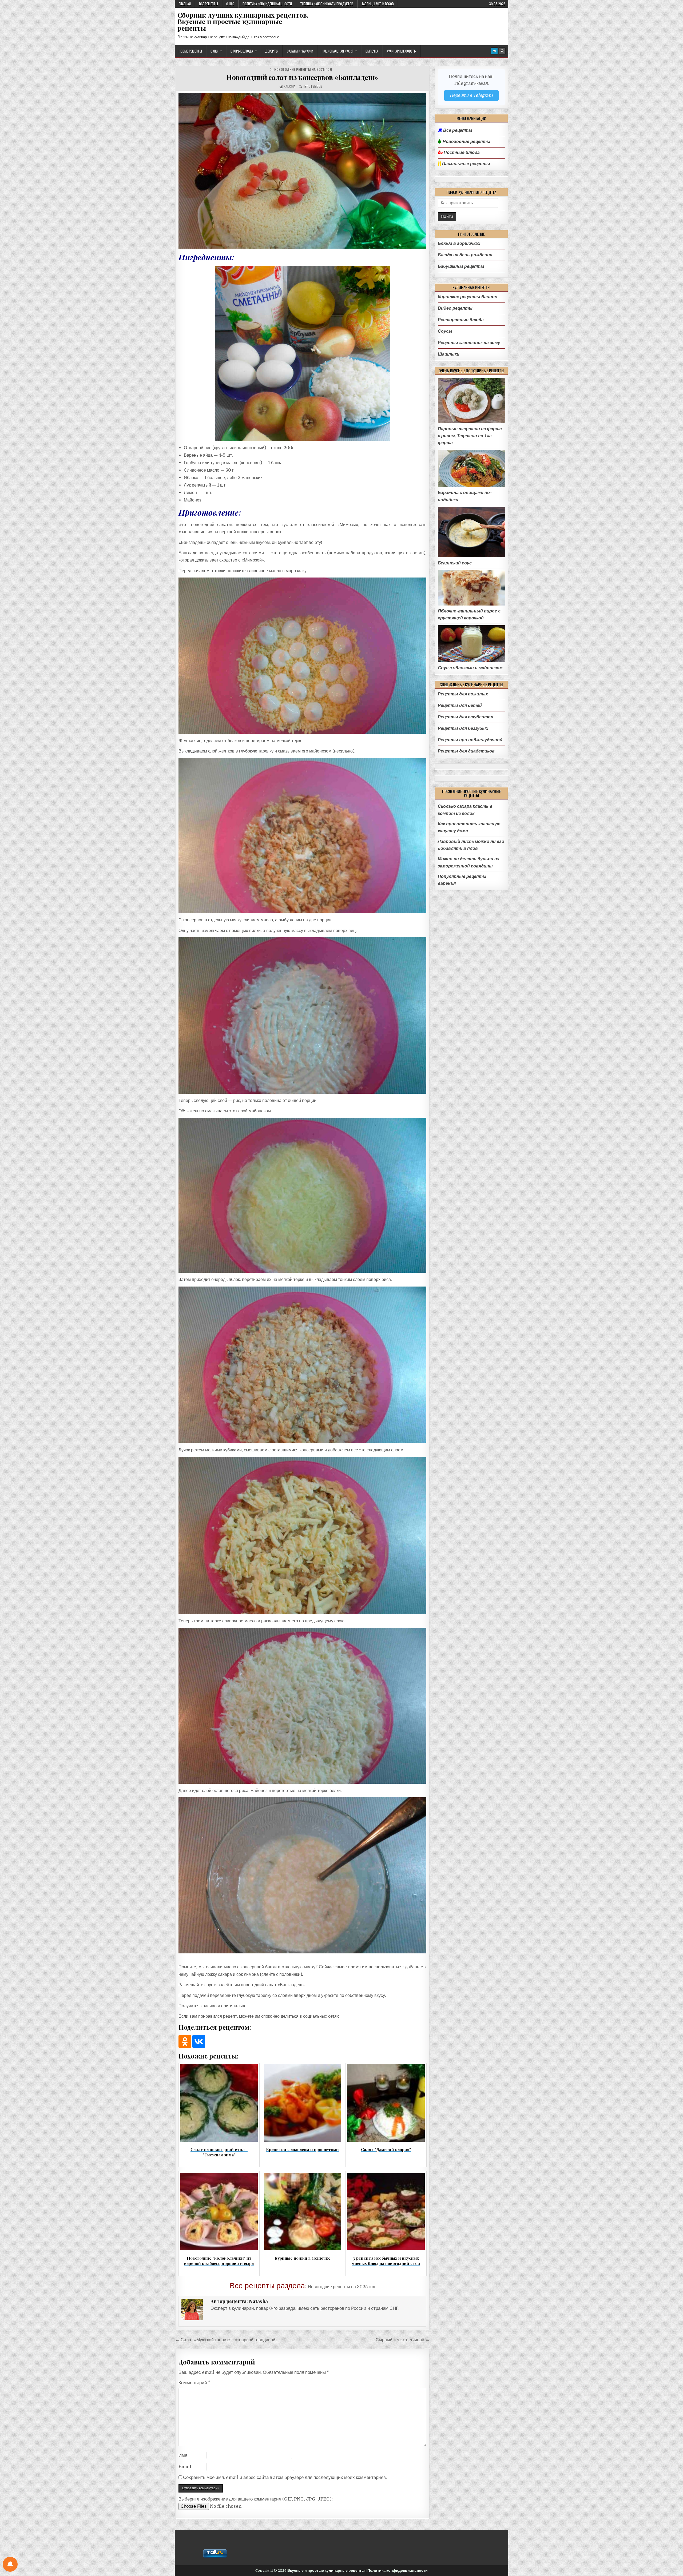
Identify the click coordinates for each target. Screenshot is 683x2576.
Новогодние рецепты (466, 142)
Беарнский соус (455, 563)
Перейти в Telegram (471, 95)
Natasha (289, 86)
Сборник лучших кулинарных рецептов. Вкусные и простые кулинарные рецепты (243, 21)
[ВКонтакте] (199, 2041)
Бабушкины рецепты (461, 266)
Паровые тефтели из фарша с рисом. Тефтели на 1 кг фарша (470, 436)
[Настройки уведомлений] (10, 2564)
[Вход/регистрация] (494, 51)
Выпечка (372, 51)
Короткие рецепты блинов (468, 297)
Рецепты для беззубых (463, 728)
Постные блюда (461, 153)
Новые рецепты (190, 51)
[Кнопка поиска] (502, 51)
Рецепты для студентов (466, 717)
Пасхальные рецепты (466, 164)
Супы (214, 51)
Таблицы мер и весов (378, 4)
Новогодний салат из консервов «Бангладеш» (302, 77)
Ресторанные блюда (461, 320)
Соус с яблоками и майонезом (470, 668)
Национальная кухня (337, 51)
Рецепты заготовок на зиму (469, 343)
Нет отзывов (313, 86)
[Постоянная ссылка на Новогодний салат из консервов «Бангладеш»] (302, 171)
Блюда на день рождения (465, 255)
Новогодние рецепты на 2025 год (303, 69)
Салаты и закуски (300, 51)
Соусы (445, 331)
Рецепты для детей (460, 705)
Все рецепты (209, 4)
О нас (230, 4)
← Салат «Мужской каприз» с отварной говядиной (225, 2340)
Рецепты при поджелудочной (470, 740)
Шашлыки (449, 354)
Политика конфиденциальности (267, 4)
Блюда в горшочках (459, 243)
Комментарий (194, 2383)
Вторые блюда (242, 51)
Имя (183, 2455)
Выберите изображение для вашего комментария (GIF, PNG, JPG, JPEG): (256, 2499)
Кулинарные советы (402, 51)
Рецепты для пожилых (463, 694)
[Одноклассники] (185, 2041)
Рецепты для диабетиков (466, 751)
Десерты (272, 51)
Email (185, 2467)
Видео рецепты (455, 308)
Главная (185, 4)
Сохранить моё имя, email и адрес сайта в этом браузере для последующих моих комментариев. (285, 2477)
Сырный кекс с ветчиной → (403, 2340)
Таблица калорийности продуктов (327, 4)
